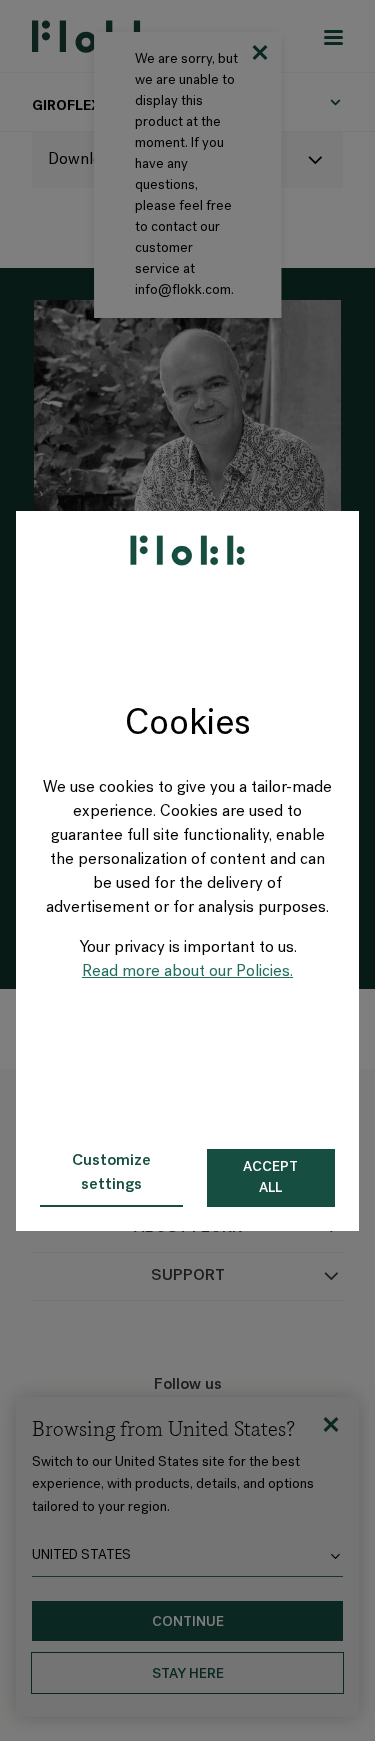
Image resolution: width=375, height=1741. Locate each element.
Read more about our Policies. (187, 972)
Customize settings (111, 1173)
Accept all (270, 1178)
